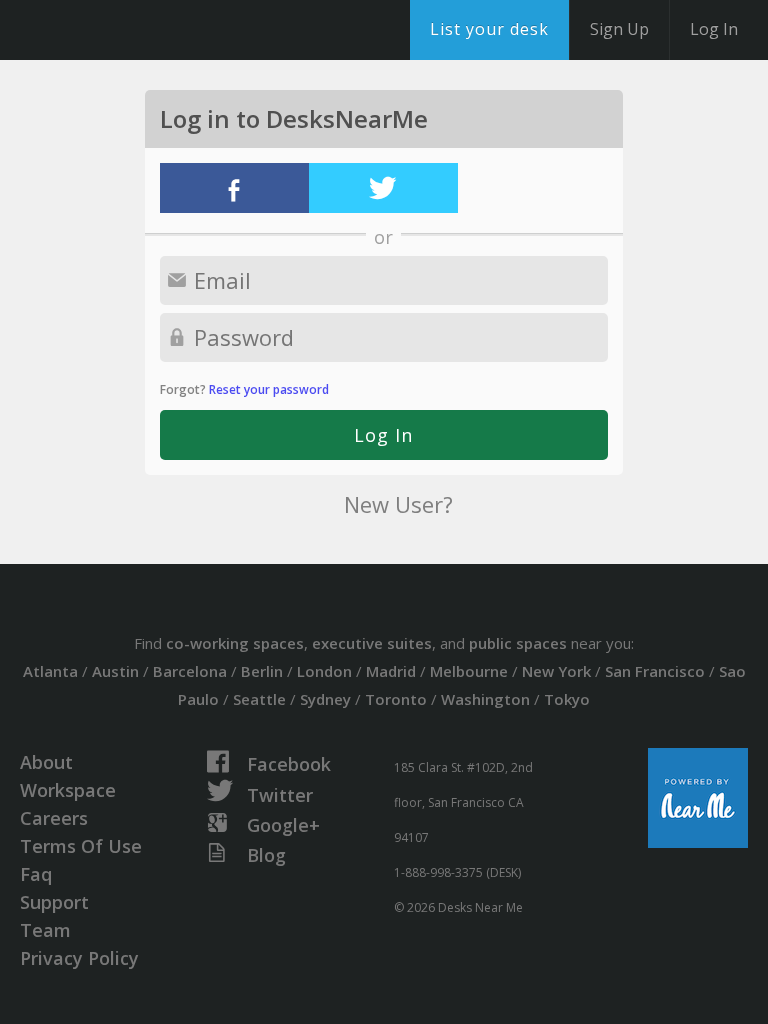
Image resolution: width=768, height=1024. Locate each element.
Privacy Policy (79, 958)
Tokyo (567, 699)
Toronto (396, 699)
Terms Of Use (81, 846)
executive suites (372, 643)
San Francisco (655, 671)
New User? (398, 504)
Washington (485, 699)
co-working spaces (235, 643)
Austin (115, 671)
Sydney (325, 699)
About (46, 762)
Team (45, 930)
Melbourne (469, 671)
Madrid (391, 671)
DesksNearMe (139, 30)
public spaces (518, 643)
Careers (54, 818)
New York (556, 671)
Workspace (68, 790)
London (324, 671)
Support (54, 902)
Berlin (262, 671)
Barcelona (190, 671)
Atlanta (50, 671)
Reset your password (269, 389)
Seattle (259, 699)
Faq (36, 874)
